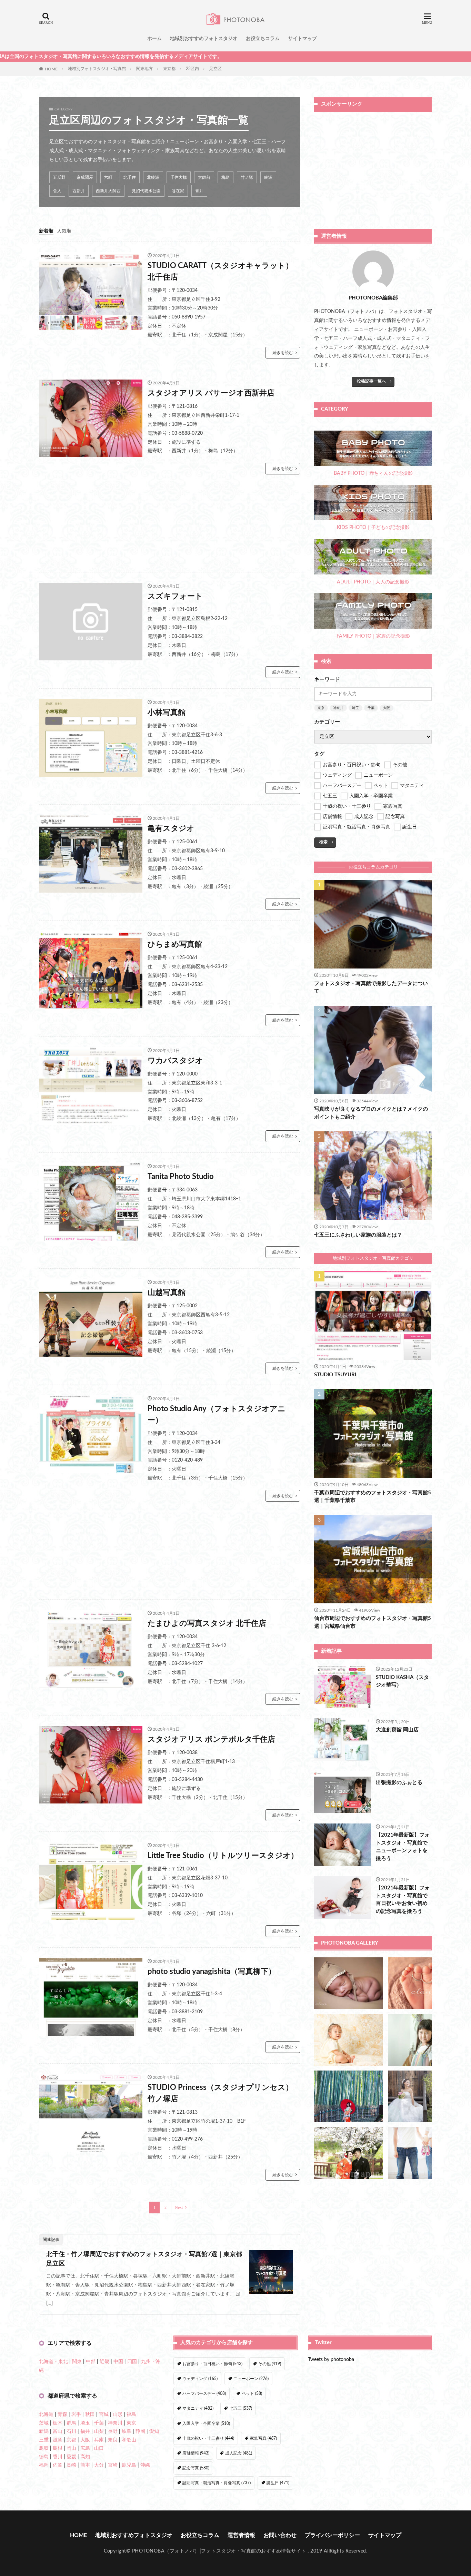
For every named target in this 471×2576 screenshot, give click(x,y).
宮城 (104, 2415)
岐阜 (127, 2431)
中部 (91, 2362)
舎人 (57, 191)
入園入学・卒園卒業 (206, 2423)
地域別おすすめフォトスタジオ (204, 39)
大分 (99, 2465)
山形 (118, 2415)
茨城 (44, 2423)
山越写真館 (167, 1292)
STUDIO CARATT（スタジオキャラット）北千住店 (220, 271)
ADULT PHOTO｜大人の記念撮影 (373, 582)
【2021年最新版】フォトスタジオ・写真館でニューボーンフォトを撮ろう (403, 1847)
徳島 (44, 2457)
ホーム (154, 39)
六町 (108, 177)
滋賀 (58, 2440)
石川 (71, 2431)
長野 (113, 2431)
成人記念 (239, 2453)
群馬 (71, 2423)
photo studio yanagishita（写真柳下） (212, 1972)
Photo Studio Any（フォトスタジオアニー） (217, 1414)
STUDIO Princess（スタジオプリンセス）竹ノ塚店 (220, 2093)
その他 (270, 2364)
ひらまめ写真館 (175, 944)
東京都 (169, 69)
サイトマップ (302, 39)
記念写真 (196, 2468)
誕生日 (278, 2483)
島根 (58, 2448)
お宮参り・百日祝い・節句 (212, 2364)
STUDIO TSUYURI (335, 1375)
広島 (85, 2448)
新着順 (46, 231)
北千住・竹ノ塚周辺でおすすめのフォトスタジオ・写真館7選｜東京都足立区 (144, 2259)
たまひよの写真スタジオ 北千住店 (207, 1623)
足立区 (216, 69)
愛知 (154, 2431)
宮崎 (113, 2465)
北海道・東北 (53, 2362)
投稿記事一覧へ (371, 381)
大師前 (204, 177)
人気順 (64, 231)
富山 (58, 2431)
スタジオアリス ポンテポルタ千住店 (211, 1739)
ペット (252, 2393)
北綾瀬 (153, 177)
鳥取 (44, 2448)
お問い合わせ (280, 2535)
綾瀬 (268, 177)
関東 (77, 2362)
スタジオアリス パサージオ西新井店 (211, 393)
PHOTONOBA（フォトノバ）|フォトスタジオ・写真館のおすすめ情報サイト (219, 2551)
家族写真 (263, 2438)
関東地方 (144, 69)
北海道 (46, 2415)
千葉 (371, 708)
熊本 (85, 2465)
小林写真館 (167, 712)
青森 (62, 2415)
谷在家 (178, 191)
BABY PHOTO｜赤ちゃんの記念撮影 (373, 473)
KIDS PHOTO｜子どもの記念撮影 (373, 528)
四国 (132, 2362)
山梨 (99, 2431)
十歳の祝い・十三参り (208, 2438)
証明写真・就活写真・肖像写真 (217, 2483)
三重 (44, 2440)
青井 (199, 191)
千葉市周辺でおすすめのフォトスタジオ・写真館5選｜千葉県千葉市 (373, 1497)
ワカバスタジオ (175, 1061)
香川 (58, 2457)
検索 (323, 842)
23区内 (192, 69)
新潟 (44, 2431)
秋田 (90, 2415)
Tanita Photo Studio (181, 1177)
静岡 (140, 2431)
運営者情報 (241, 2535)
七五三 (241, 2408)
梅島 (226, 177)
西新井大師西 (108, 191)
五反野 (59, 177)
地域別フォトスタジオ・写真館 (97, 69)
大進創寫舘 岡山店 (397, 1730)
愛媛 (71, 2457)
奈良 (113, 2440)
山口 (99, 2448)
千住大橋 (179, 177)
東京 (321, 708)
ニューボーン (251, 2379)
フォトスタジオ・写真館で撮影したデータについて (371, 987)
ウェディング (200, 2379)
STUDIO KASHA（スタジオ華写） (402, 1681)
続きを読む (283, 353)
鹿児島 (129, 2465)
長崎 (71, 2465)
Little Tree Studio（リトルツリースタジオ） (223, 1856)
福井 (85, 2431)
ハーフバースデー (204, 2393)
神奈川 (338, 708)
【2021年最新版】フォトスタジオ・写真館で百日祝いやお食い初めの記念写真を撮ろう (403, 1900)
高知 (85, 2457)
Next (179, 2208)
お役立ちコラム (263, 39)
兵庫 (99, 2440)
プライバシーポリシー (332, 2535)
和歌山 (129, 2440)
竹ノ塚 (247, 177)
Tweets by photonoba (331, 2360)
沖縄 (145, 2465)
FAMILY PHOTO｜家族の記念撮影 (373, 636)
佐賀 (58, 2465)
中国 (118, 2362)
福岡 (44, 2465)
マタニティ (198, 2408)
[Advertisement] (170, 529)
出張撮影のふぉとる (399, 1783)
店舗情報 (196, 2453)
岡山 (71, 2448)
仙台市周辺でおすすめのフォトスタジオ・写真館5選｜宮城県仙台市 (373, 1622)
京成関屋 (85, 177)
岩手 (76, 2415)
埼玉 (355, 708)
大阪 (387, 708)
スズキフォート (175, 596)
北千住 (130, 177)
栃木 (58, 2423)
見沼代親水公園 (146, 191)
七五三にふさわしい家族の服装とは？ (358, 1235)
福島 (131, 2415)
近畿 (104, 2362)
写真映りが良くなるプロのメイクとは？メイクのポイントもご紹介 (371, 1113)
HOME (51, 69)
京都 (71, 2440)
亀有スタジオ (171, 828)
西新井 (79, 191)
